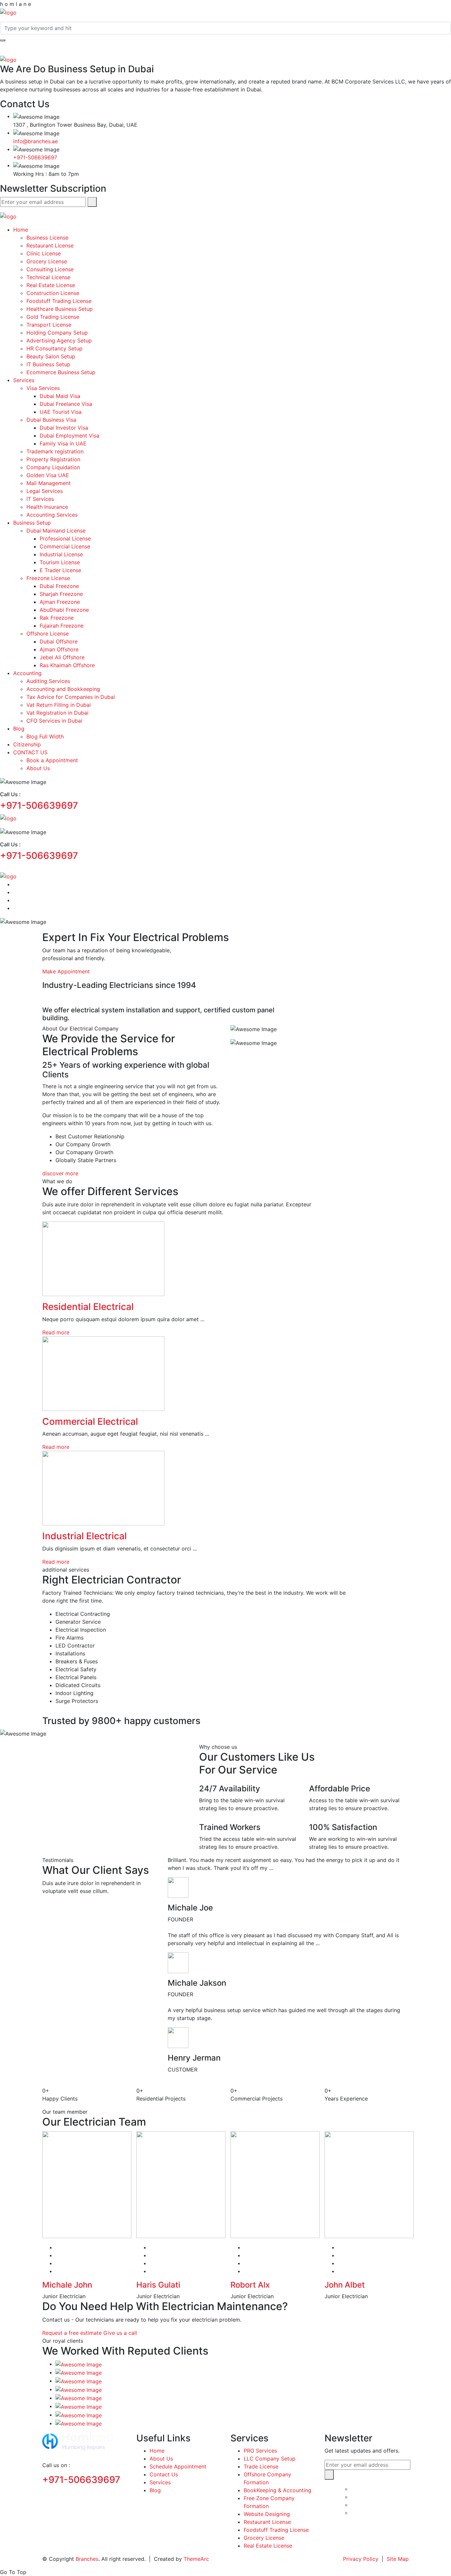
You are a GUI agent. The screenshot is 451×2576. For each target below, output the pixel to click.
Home (21, 230)
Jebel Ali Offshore (62, 657)
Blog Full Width (45, 736)
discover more (60, 1173)
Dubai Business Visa (51, 420)
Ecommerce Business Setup (61, 372)
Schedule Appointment (178, 2466)
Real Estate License (51, 285)
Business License (47, 238)
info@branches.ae (35, 141)
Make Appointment (66, 971)
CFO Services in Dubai (54, 721)
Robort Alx (250, 2285)
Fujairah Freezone (62, 626)
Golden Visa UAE (48, 475)
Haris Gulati (158, 2285)
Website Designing (267, 2514)
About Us (38, 768)
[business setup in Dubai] (8, 12)
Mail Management (49, 483)
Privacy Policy (361, 2559)
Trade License (261, 2466)
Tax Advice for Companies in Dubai (71, 697)
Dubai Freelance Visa (66, 404)
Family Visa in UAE (63, 443)
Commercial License (65, 546)
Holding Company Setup (57, 333)
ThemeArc (196, 2559)
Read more (56, 1332)
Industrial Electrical (85, 1536)
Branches (87, 2559)
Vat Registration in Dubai (57, 713)
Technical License (48, 277)
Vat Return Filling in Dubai (59, 705)
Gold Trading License (53, 317)
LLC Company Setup (270, 2459)
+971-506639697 (35, 157)
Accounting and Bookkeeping (63, 689)
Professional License (65, 538)
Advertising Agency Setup (59, 341)
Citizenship (27, 744)
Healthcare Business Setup (60, 309)
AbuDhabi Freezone (64, 610)
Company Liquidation (53, 467)
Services (24, 380)
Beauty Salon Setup (51, 356)
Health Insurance (47, 507)
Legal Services (45, 491)
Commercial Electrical (90, 1421)
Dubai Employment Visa (69, 436)
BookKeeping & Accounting (278, 2490)
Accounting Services (52, 515)
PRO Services (260, 2451)
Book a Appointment (52, 760)
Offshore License (48, 634)
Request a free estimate (72, 2333)
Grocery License (47, 261)
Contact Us (164, 2474)
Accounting (27, 673)
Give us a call (120, 2333)
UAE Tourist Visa (61, 412)
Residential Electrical (88, 1307)
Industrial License (61, 554)
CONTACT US (30, 752)
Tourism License (60, 562)
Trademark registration (55, 451)
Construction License (53, 293)
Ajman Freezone (60, 602)
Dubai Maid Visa (60, 396)
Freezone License (48, 578)
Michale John (67, 2285)
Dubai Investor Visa (64, 428)
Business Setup (32, 523)
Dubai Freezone (59, 586)
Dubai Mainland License (56, 531)
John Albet (345, 2285)
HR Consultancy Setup (54, 348)
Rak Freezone (57, 618)
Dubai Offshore (59, 641)
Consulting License (50, 269)
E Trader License (60, 570)
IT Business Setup (48, 364)
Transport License (49, 325)
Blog (19, 729)
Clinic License (44, 253)
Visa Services (43, 388)
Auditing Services (48, 681)
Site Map (398, 2559)
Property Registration (53, 459)
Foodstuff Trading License (59, 301)
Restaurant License (50, 245)
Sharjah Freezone (61, 594)
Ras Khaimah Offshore (67, 665)
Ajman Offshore (59, 649)
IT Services (40, 499)
